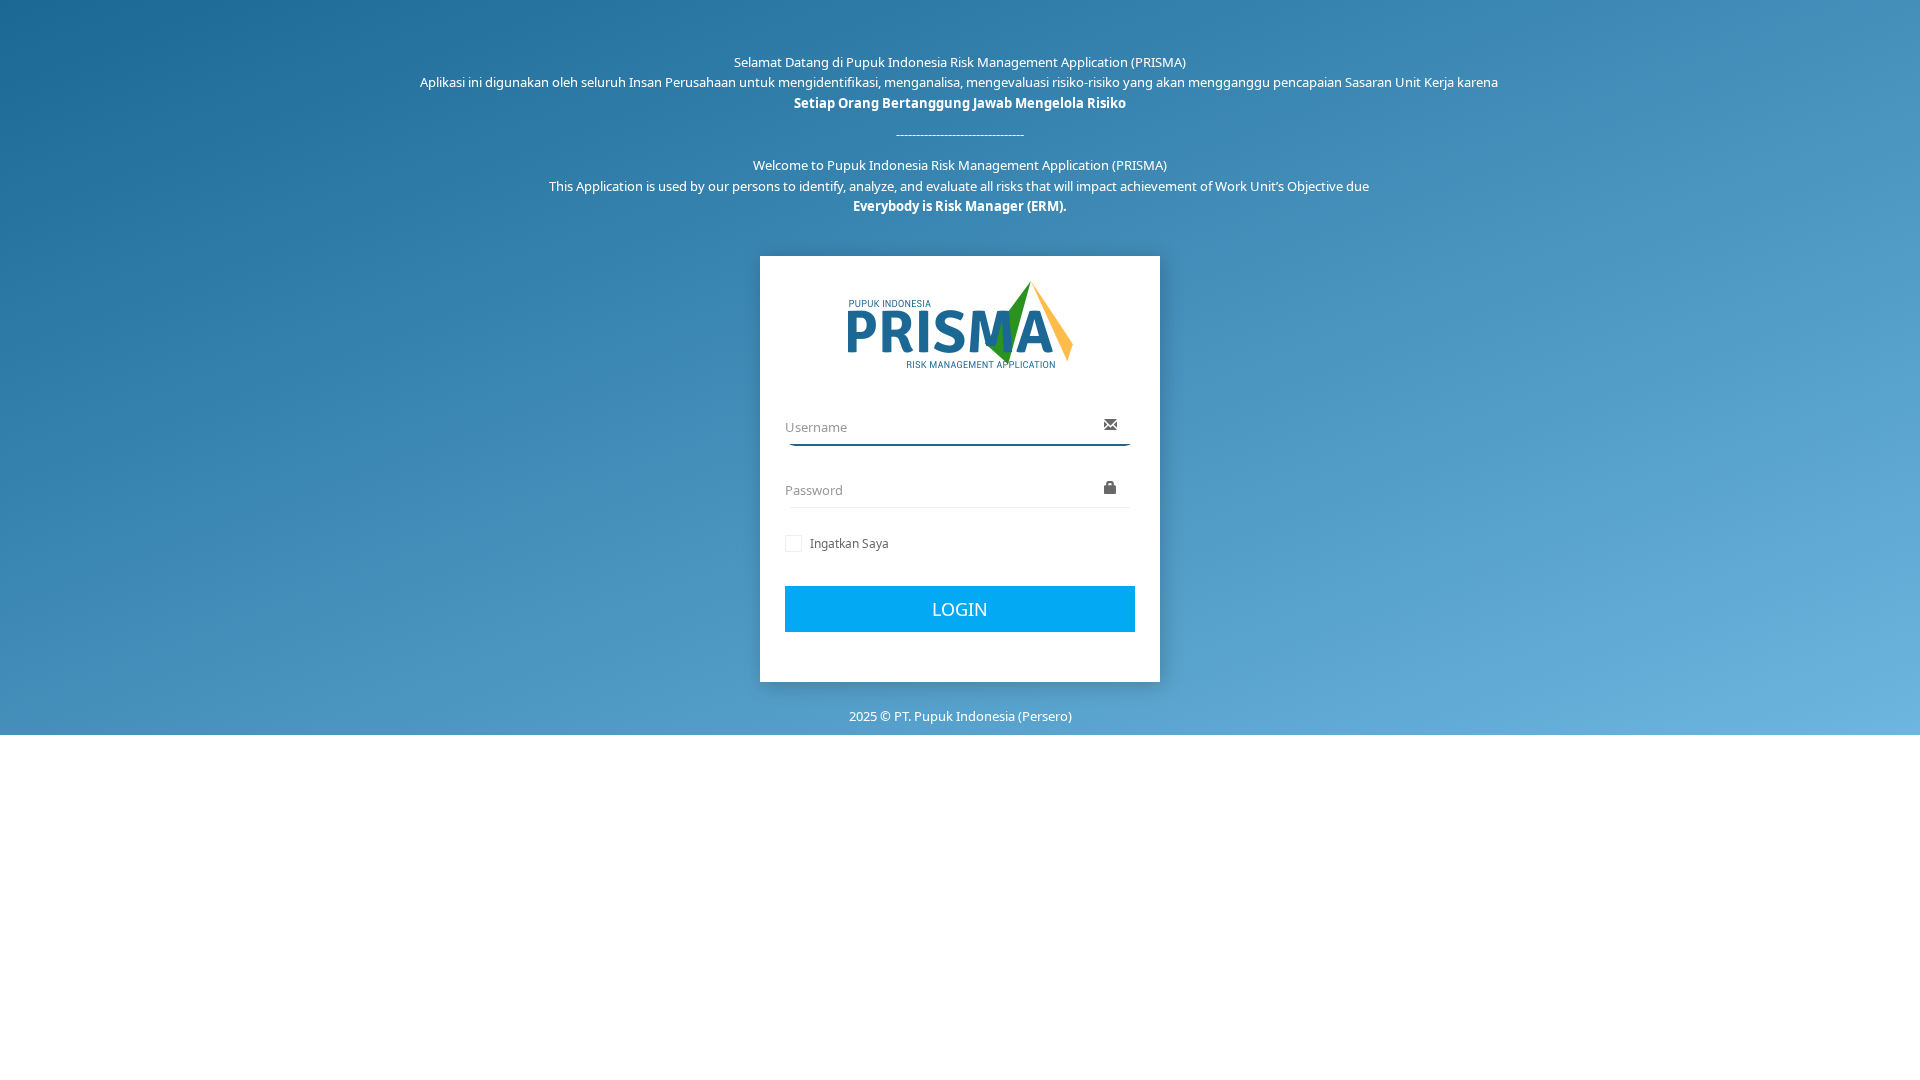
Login (960, 609)
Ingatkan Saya (849, 543)
